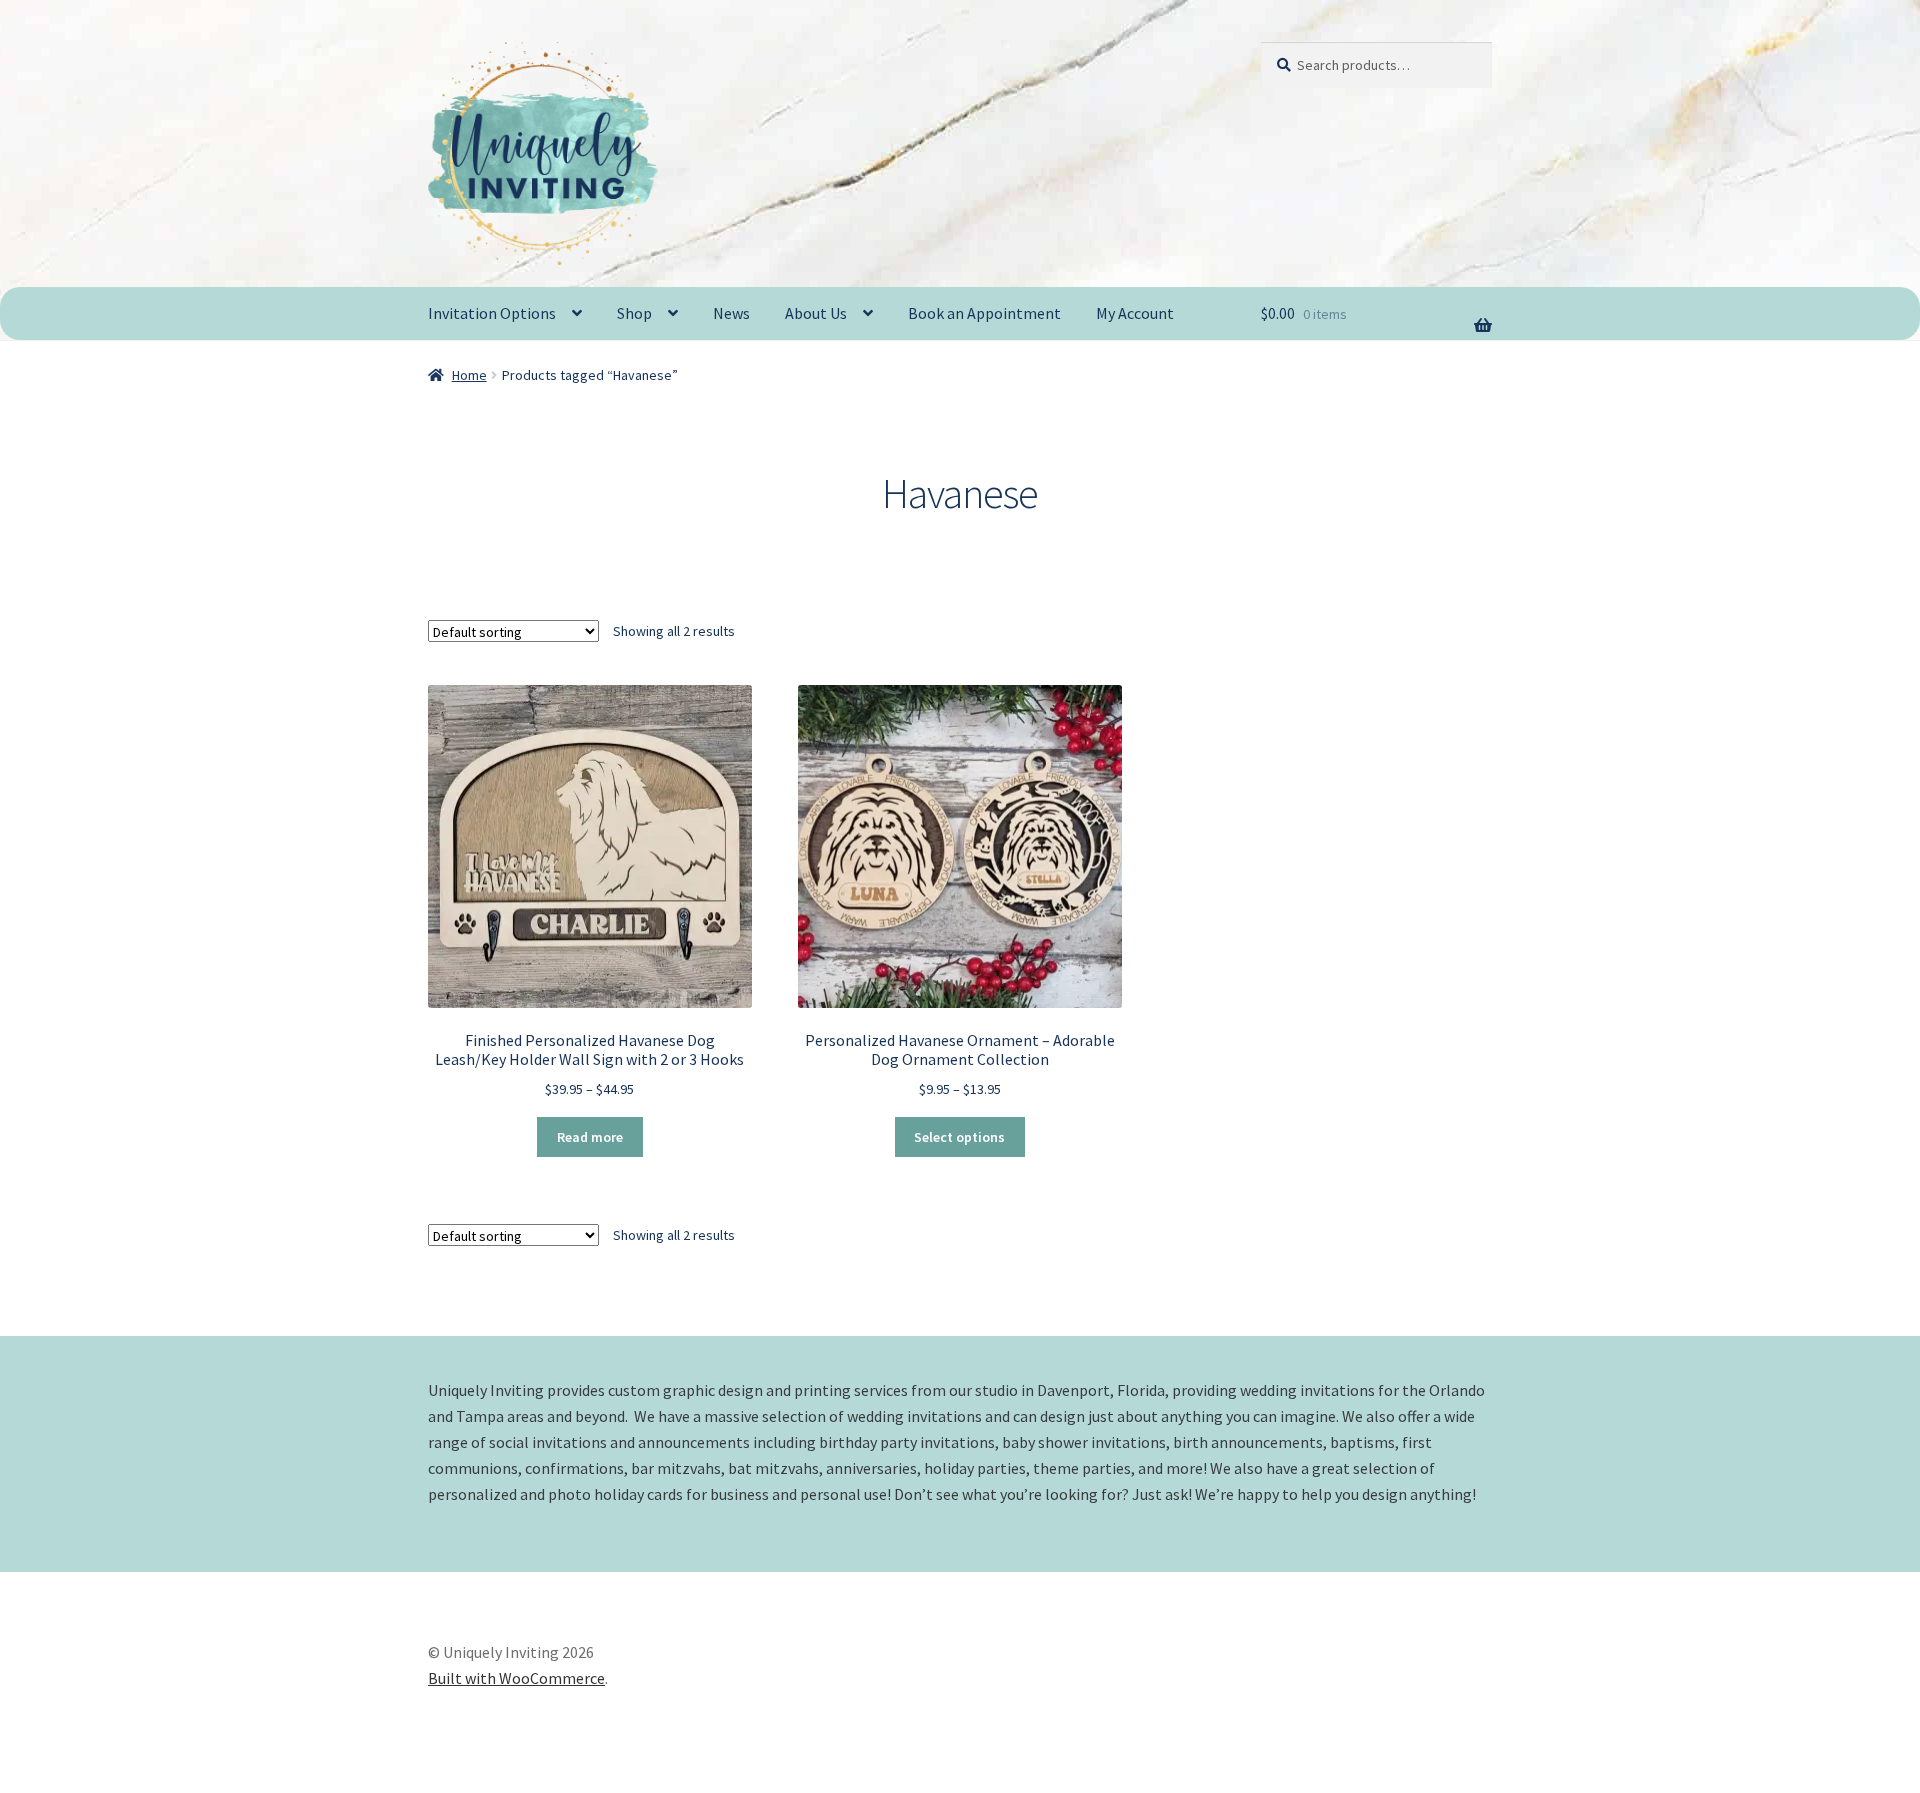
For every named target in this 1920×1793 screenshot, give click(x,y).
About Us (816, 313)
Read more (590, 1137)
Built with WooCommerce (516, 1678)
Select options (959, 1137)
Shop (634, 313)
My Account (1135, 313)
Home (469, 375)
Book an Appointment (984, 313)
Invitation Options (492, 313)
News (731, 313)
